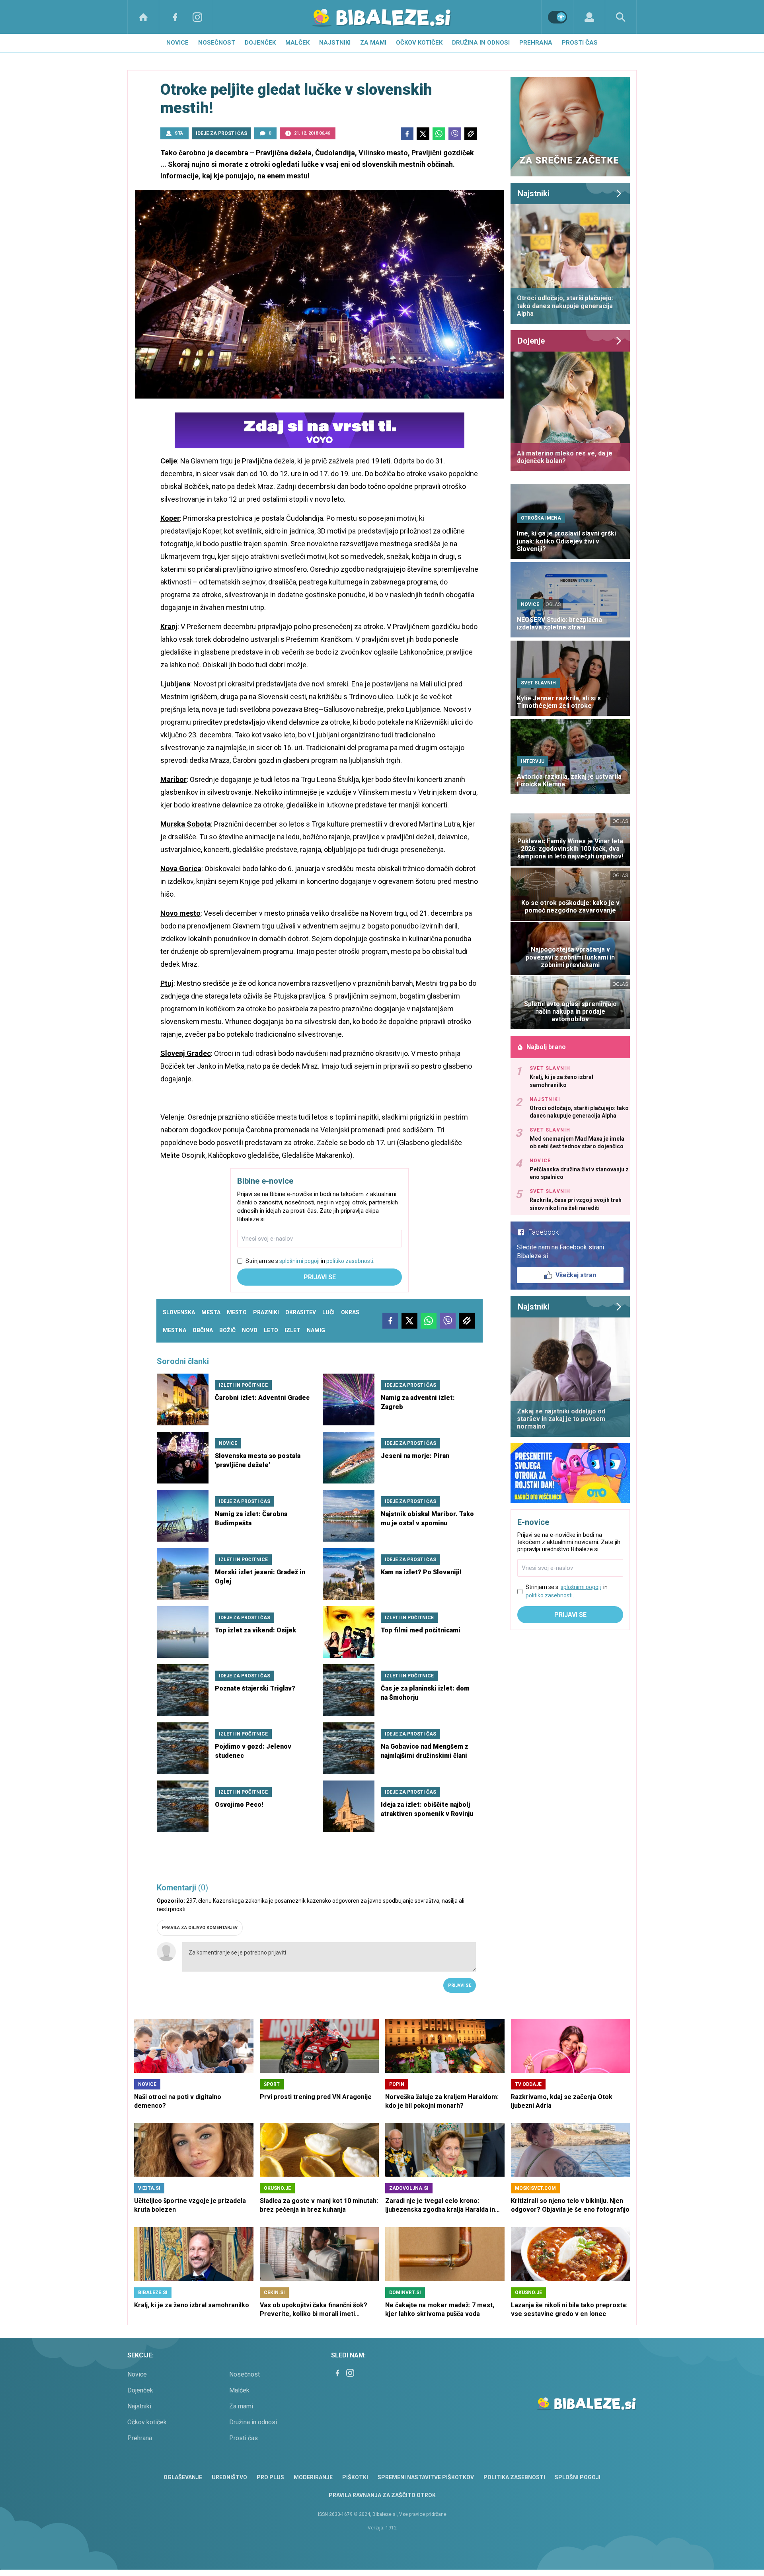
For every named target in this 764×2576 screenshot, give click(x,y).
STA (179, 133)
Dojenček (260, 43)
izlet (292, 1330)
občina (203, 1330)
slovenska (179, 1312)
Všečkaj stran (576, 1275)
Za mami (373, 43)
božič (227, 1330)
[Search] (621, 17)
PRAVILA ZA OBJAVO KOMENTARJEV (200, 1928)
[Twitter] (423, 134)
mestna (174, 1330)
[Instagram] (197, 17)
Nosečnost (217, 43)
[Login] (589, 17)
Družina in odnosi (481, 43)
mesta (211, 1312)
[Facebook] (175, 17)
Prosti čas (580, 43)
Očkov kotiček (419, 43)
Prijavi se (320, 1277)
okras (350, 1312)
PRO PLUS (270, 2477)
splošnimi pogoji (299, 1261)
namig (316, 1330)
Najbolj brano (546, 1047)
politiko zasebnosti (350, 1261)
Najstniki (335, 43)
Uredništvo (229, 2477)
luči (328, 1312)
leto (271, 1330)
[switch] (557, 17)
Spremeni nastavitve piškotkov (426, 2477)
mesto (237, 1312)
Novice (177, 43)
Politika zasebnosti (514, 2477)
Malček (297, 43)
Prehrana (536, 43)
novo (250, 1330)
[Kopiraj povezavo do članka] (471, 134)
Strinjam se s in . (310, 1261)
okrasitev (301, 1312)
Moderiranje (313, 2477)
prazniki (266, 1312)
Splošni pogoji (578, 2477)
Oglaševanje (183, 2477)
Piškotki (355, 2477)
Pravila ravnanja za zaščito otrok (382, 2495)
